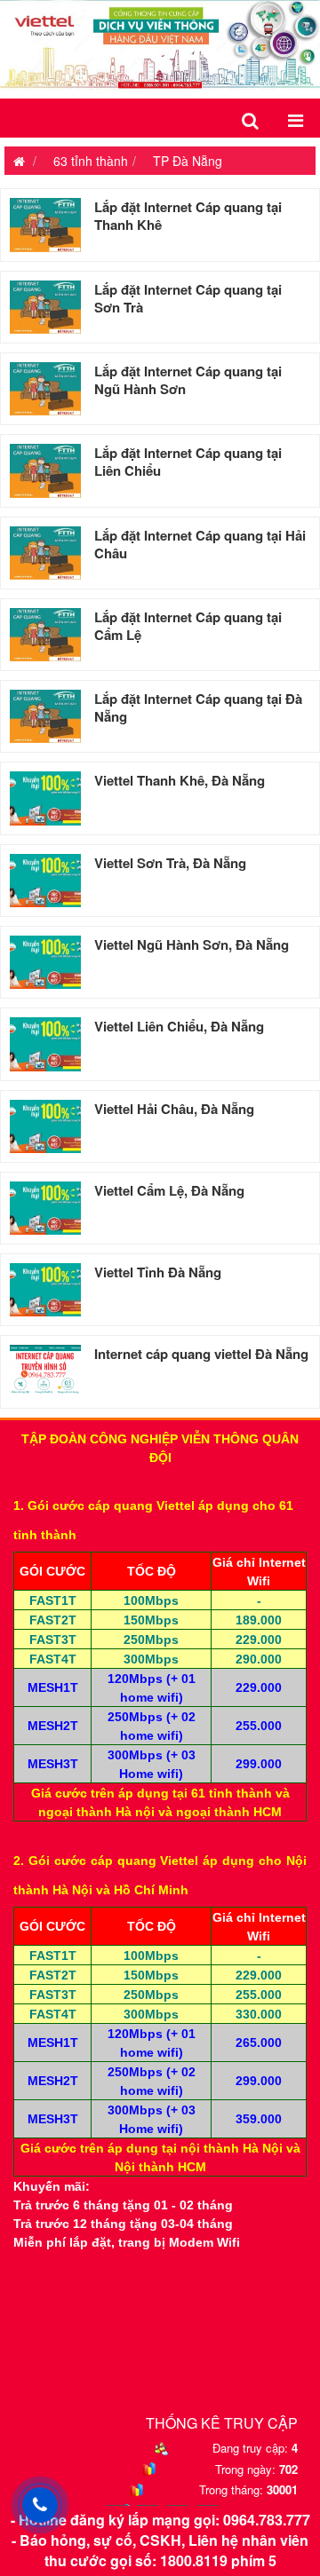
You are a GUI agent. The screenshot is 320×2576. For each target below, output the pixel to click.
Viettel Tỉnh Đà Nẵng (158, 1272)
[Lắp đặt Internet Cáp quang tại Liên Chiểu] (45, 470)
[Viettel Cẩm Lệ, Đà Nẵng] (45, 1208)
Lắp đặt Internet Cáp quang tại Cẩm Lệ (188, 626)
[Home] (160, 43)
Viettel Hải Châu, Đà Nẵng (174, 1109)
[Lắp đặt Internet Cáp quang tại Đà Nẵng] (45, 716)
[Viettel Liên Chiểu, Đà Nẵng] (45, 1044)
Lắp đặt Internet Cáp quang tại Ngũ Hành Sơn (188, 380)
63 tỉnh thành (91, 161)
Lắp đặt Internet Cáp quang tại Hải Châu (200, 544)
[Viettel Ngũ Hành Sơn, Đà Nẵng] (45, 962)
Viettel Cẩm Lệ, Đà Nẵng (169, 1190)
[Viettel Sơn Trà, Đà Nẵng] (45, 881)
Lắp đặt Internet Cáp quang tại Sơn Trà (188, 298)
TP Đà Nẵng (188, 161)
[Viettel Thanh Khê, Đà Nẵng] (45, 798)
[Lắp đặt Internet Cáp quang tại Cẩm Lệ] (45, 635)
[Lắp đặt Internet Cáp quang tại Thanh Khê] (45, 225)
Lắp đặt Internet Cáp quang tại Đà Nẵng (198, 707)
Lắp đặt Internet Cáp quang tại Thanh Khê (188, 216)
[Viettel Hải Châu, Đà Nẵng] (45, 1126)
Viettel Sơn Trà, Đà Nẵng (170, 863)
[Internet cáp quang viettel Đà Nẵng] (45, 1371)
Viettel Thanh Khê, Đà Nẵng (180, 780)
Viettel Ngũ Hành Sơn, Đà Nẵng (192, 944)
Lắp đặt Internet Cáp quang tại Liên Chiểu (188, 462)
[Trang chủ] (15, 161)
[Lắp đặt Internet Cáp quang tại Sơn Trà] (45, 307)
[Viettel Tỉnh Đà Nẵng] (45, 1290)
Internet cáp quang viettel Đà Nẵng (201, 1354)
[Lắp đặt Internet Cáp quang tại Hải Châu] (45, 553)
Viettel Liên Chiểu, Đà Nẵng (179, 1026)
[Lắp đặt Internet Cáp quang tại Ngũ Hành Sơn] (45, 389)
